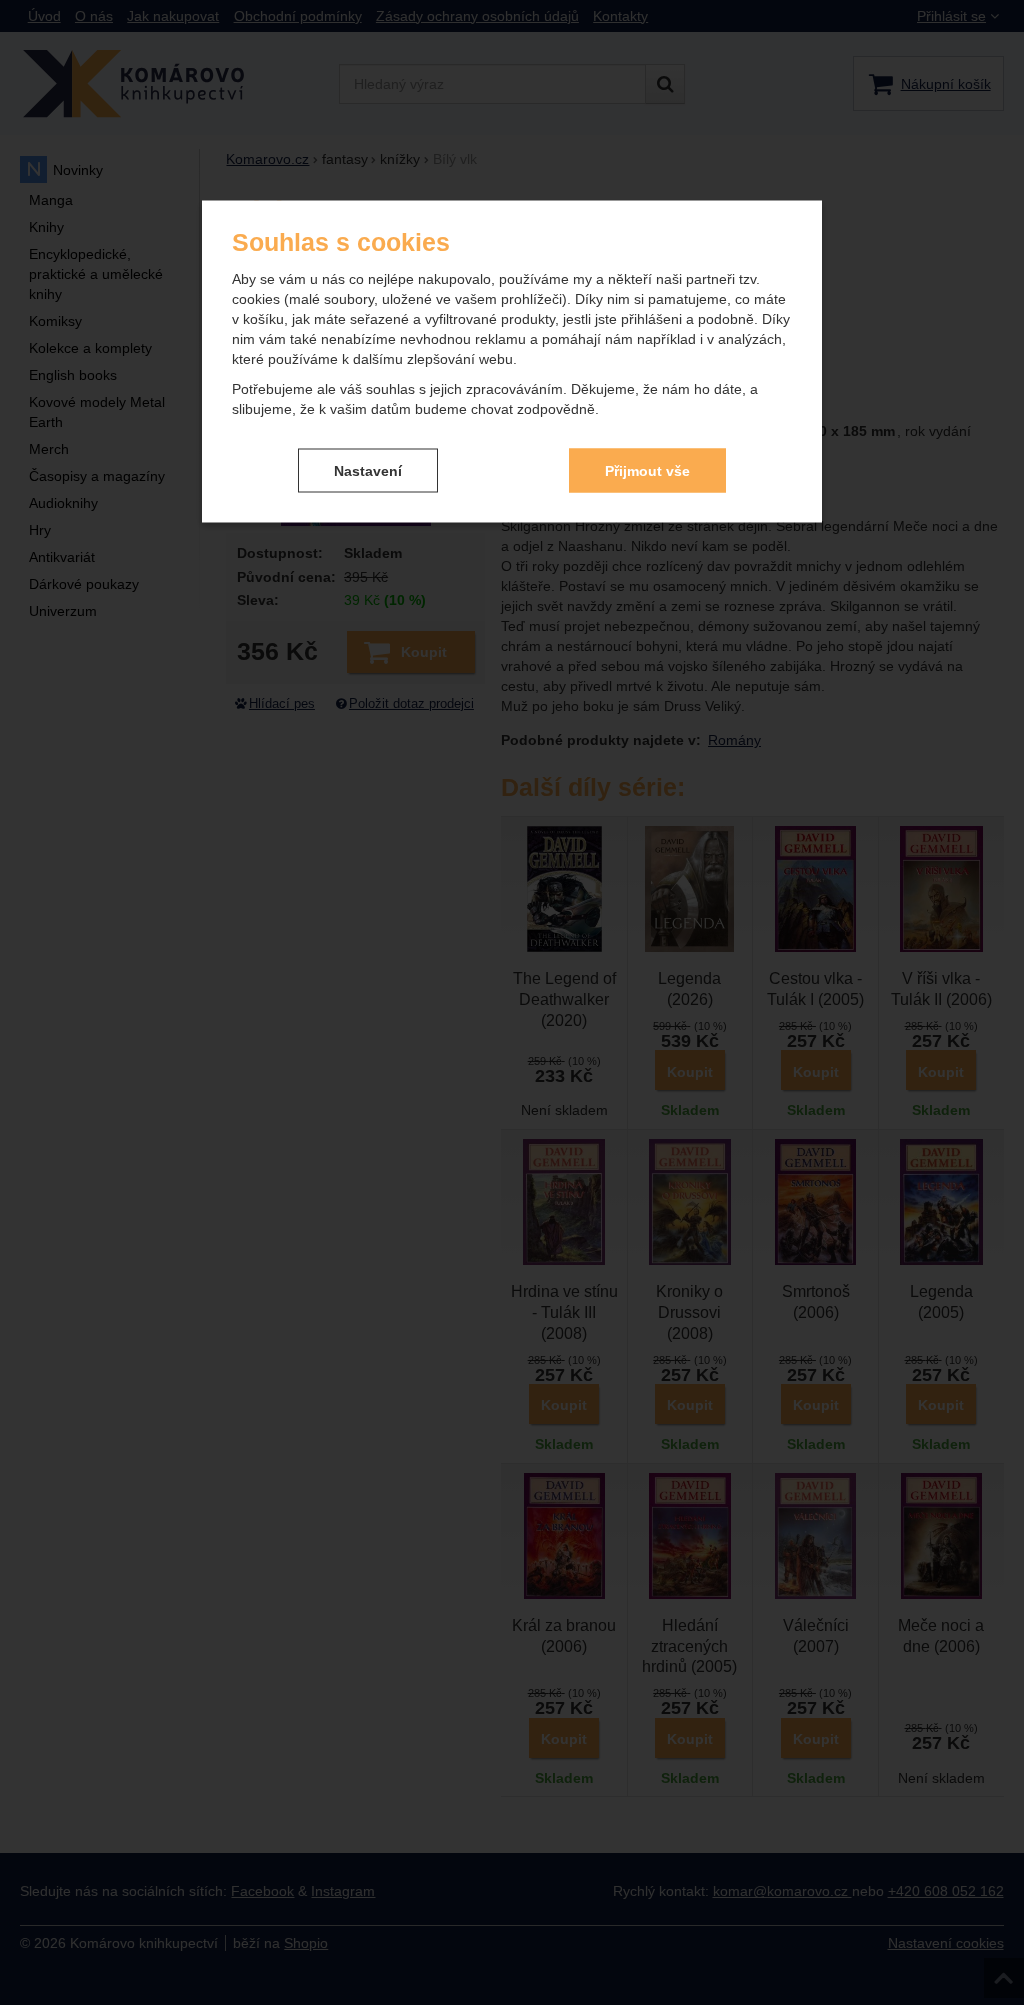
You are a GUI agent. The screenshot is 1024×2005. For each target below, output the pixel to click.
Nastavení (368, 470)
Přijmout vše (647, 470)
